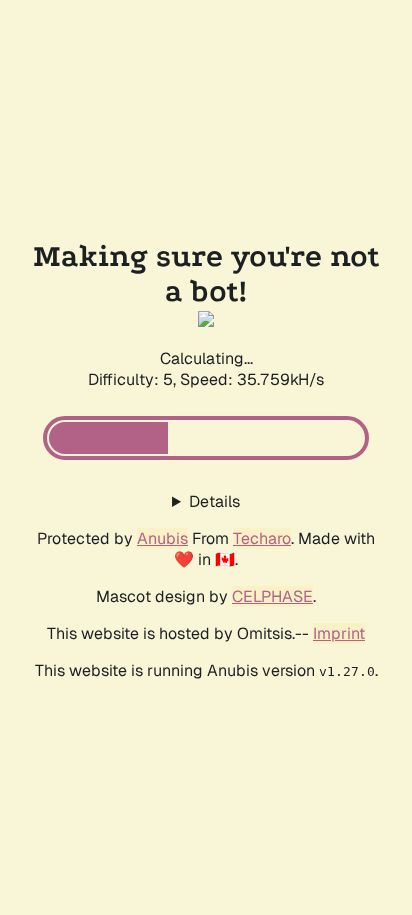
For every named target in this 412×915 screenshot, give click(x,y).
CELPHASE (272, 596)
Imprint (339, 633)
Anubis (162, 538)
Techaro (262, 538)
